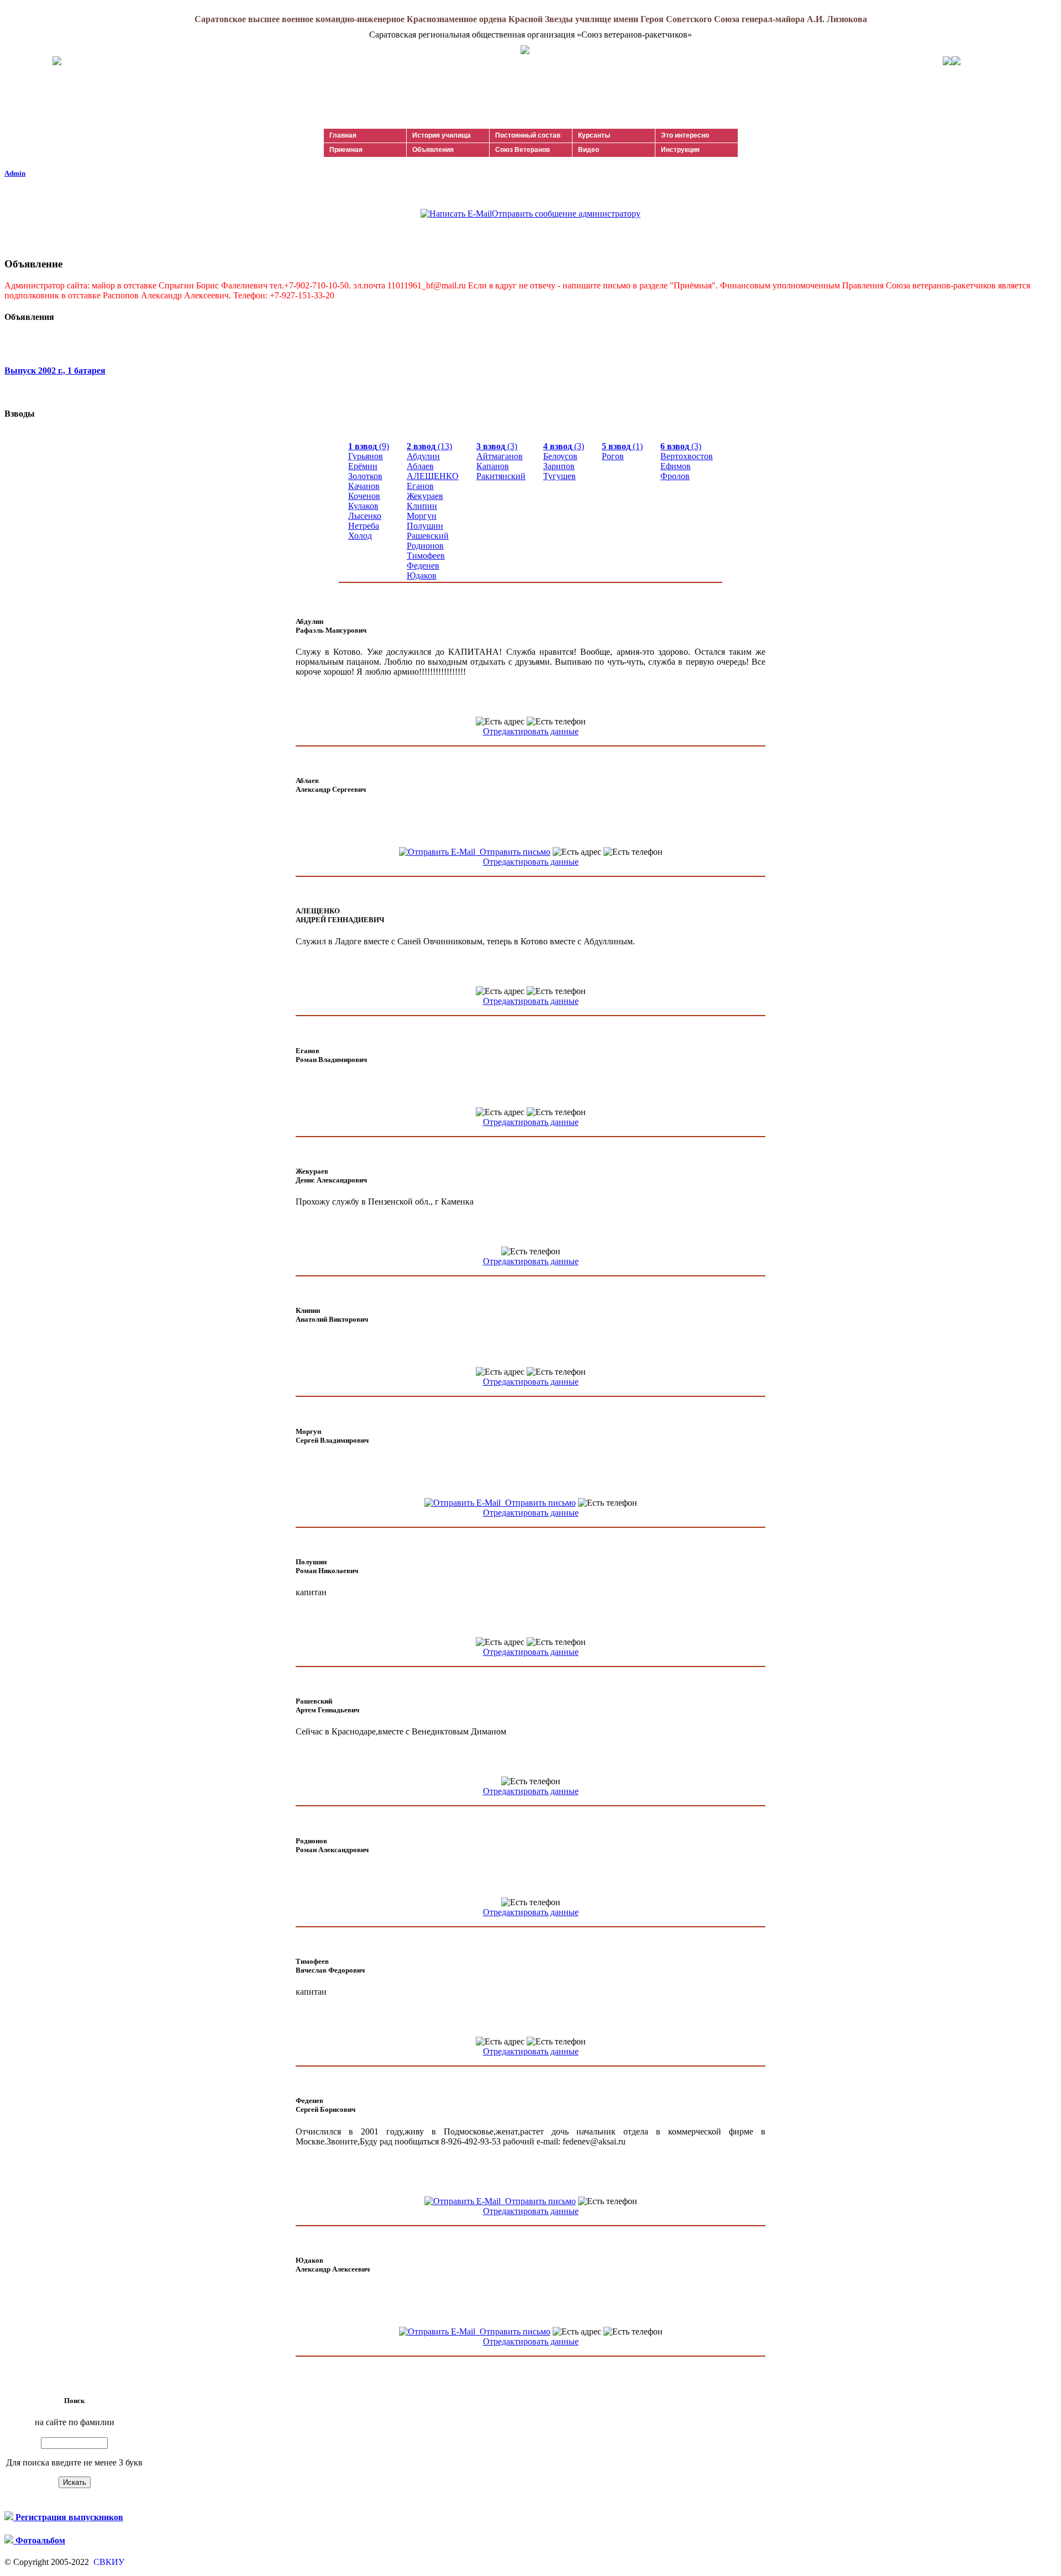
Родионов (425, 546)
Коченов (364, 496)
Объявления (433, 150)
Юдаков (422, 575)
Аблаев (420, 466)
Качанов (364, 486)
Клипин (422, 506)
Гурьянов (366, 456)
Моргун (422, 516)
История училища (442, 135)
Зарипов (559, 466)
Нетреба (364, 526)
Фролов (675, 476)
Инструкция (680, 150)
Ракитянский (501, 476)
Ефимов (676, 466)
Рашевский (428, 536)
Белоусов (560, 456)
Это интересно (685, 135)
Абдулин (423, 456)
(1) (622, 446)
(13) (429, 446)
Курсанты (594, 135)
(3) (497, 446)
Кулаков (363, 506)
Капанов (493, 466)
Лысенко (365, 516)
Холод (360, 536)
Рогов (613, 456)
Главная (343, 135)
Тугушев (560, 476)
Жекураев (425, 496)
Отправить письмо (513, 852)
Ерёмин (363, 466)
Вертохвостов (687, 456)
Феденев (423, 566)
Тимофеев (426, 556)
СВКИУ (108, 2562)
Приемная (346, 150)
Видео (589, 150)
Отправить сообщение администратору (566, 214)
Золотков (365, 476)
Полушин (425, 526)
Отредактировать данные (531, 731)
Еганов (420, 486)
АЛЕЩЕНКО (433, 476)
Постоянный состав (528, 135)
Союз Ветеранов (522, 150)
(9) (369, 446)
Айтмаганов (500, 456)
